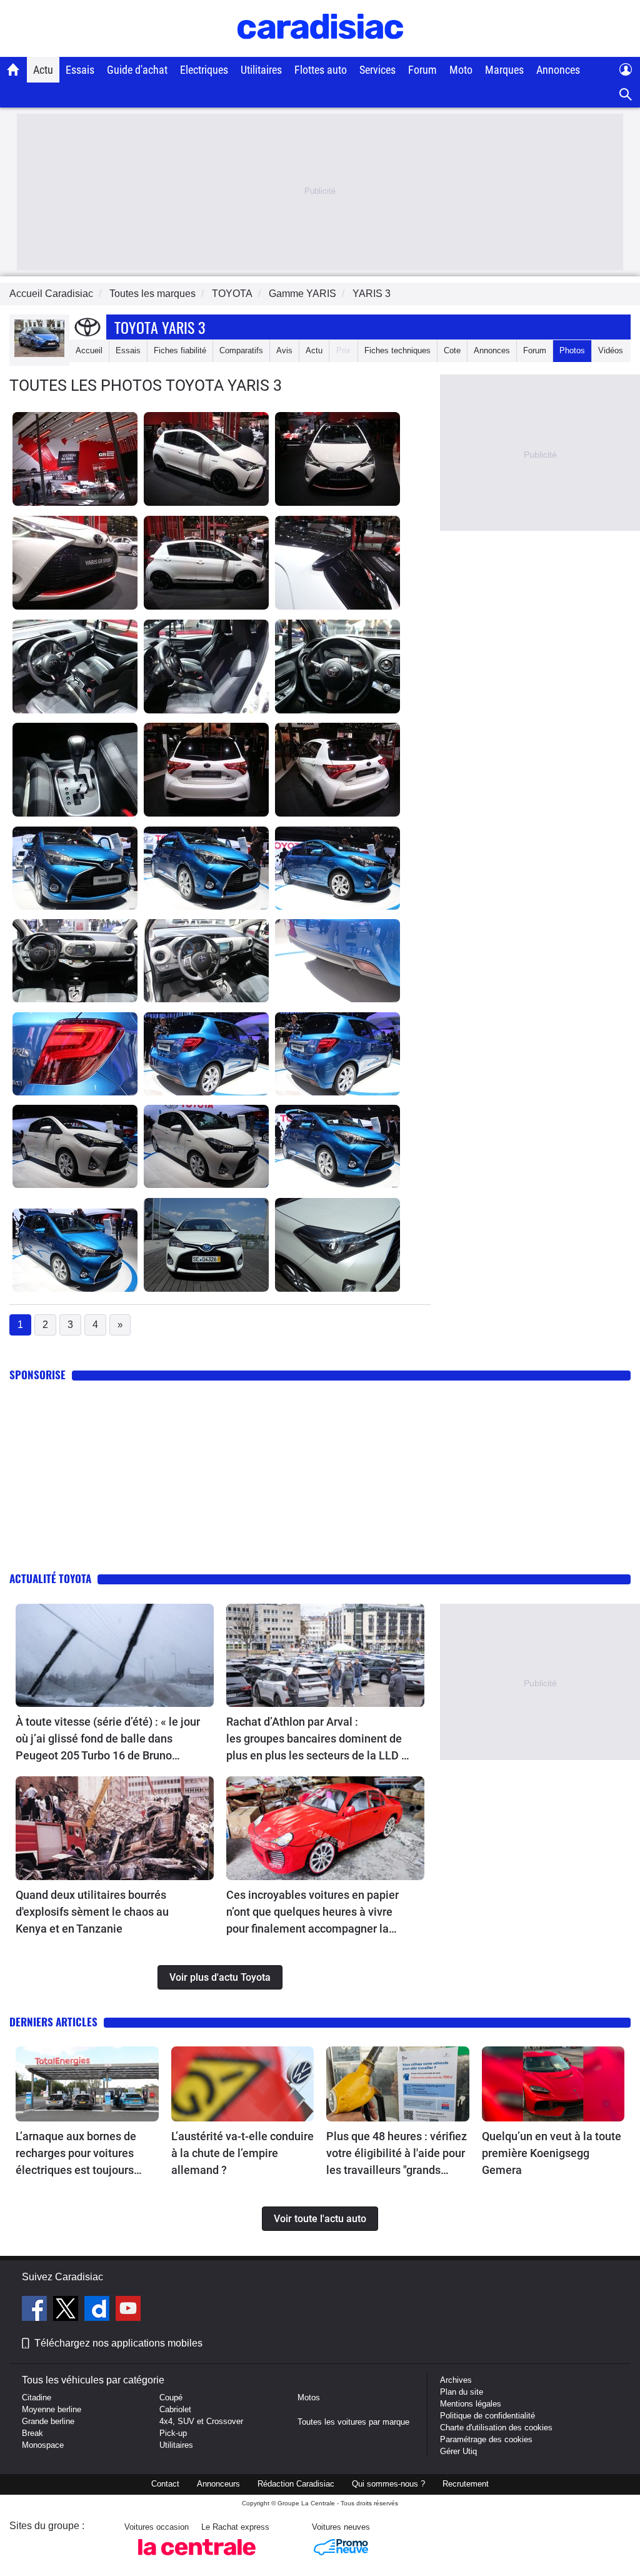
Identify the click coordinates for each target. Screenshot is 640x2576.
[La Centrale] (197, 2559)
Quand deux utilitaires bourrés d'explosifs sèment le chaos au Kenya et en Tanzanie (92, 1912)
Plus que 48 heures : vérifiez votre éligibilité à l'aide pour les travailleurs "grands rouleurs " (397, 2154)
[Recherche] (626, 95)
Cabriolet (175, 2409)
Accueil (89, 350)
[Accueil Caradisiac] (13, 69)
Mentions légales (471, 2404)
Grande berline (48, 2421)
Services (377, 70)
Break (32, 2433)
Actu (43, 70)
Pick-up (173, 2433)
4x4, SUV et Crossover (201, 2421)
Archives (456, 2380)
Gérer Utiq (458, 2451)
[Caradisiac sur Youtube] (128, 2310)
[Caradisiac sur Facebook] (36, 2310)
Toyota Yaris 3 (160, 327)
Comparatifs (241, 350)
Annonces (558, 70)
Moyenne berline (52, 2409)
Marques (504, 70)
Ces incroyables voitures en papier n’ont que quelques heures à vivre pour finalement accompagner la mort (312, 1913)
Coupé (171, 2397)
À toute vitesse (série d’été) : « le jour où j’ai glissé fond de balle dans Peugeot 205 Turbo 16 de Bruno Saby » (108, 1739)
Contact (165, 2484)
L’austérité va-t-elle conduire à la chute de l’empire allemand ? (242, 2153)
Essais (80, 70)
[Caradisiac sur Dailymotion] (98, 2310)
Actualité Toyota (50, 1578)
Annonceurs (218, 2484)
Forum (422, 70)
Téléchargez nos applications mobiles (118, 2343)
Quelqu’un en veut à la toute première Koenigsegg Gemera (552, 2153)
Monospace (43, 2445)
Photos (572, 350)
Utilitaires (261, 70)
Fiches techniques (397, 350)
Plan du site (462, 2392)
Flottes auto (321, 70)
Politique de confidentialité (487, 2416)
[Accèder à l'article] (115, 1656)
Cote (452, 350)
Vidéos (611, 350)
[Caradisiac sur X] (67, 2310)
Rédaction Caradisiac (296, 2484)
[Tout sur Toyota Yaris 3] (39, 354)
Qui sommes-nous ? (388, 2484)
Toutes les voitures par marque (353, 2422)
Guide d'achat (137, 70)
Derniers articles (53, 2022)
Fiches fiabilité (180, 350)
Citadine (37, 2397)
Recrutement (466, 2484)
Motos (309, 2397)
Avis (284, 350)
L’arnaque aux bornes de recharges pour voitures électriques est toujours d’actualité (76, 2154)
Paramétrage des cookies (486, 2439)
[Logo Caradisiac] (320, 50)
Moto (461, 70)
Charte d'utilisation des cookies (496, 2428)
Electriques (204, 70)
